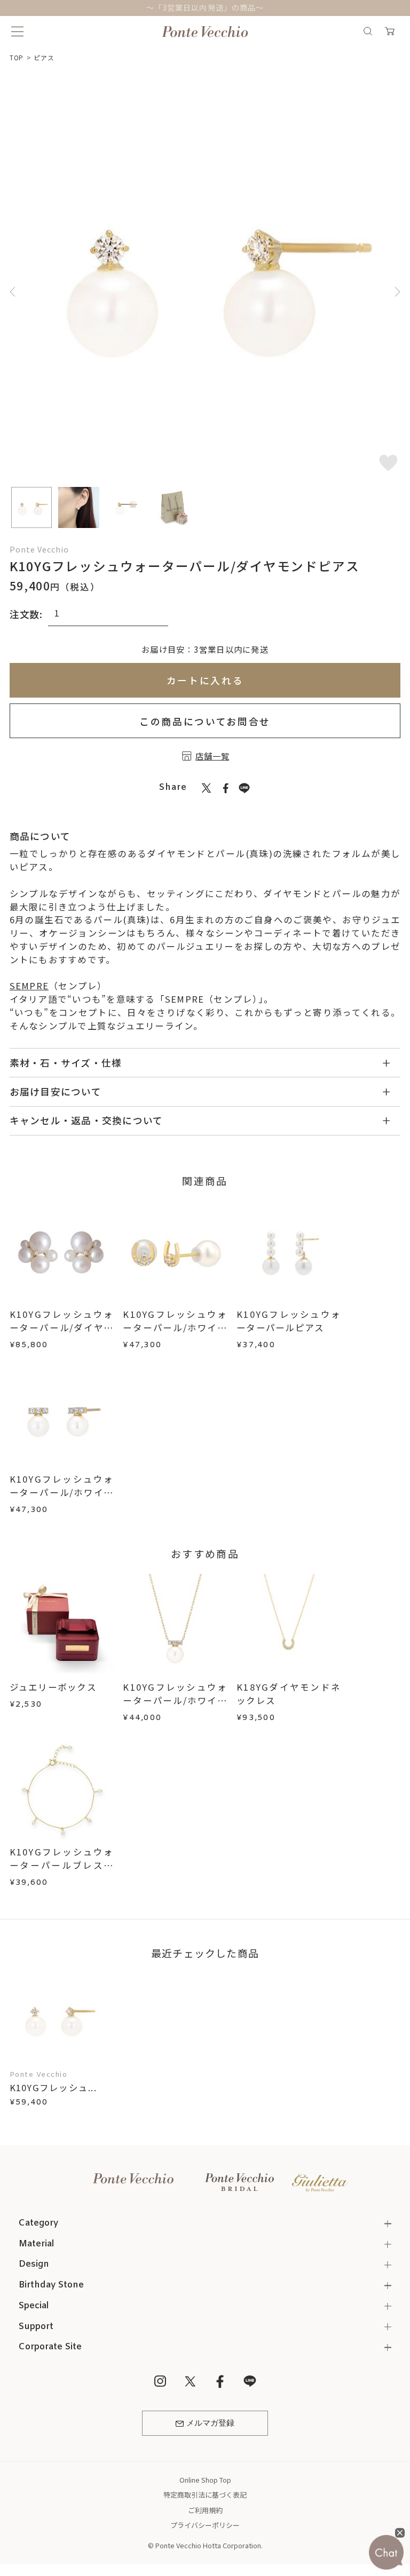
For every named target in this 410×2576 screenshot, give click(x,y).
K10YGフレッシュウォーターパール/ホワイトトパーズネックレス (175, 1700)
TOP (17, 57)
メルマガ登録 (210, 2423)
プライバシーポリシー (205, 2525)
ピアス (44, 57)
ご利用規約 (205, 2510)
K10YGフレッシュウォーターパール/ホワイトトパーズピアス (175, 1327)
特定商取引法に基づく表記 (205, 2495)
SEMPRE (29, 986)
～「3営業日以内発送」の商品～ (205, 7)
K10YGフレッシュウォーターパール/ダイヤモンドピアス (62, 1327)
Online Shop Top (205, 2480)
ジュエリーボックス (53, 1687)
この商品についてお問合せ (205, 721)
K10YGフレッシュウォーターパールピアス (289, 1321)
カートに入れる (205, 680)
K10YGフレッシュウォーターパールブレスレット (62, 1865)
